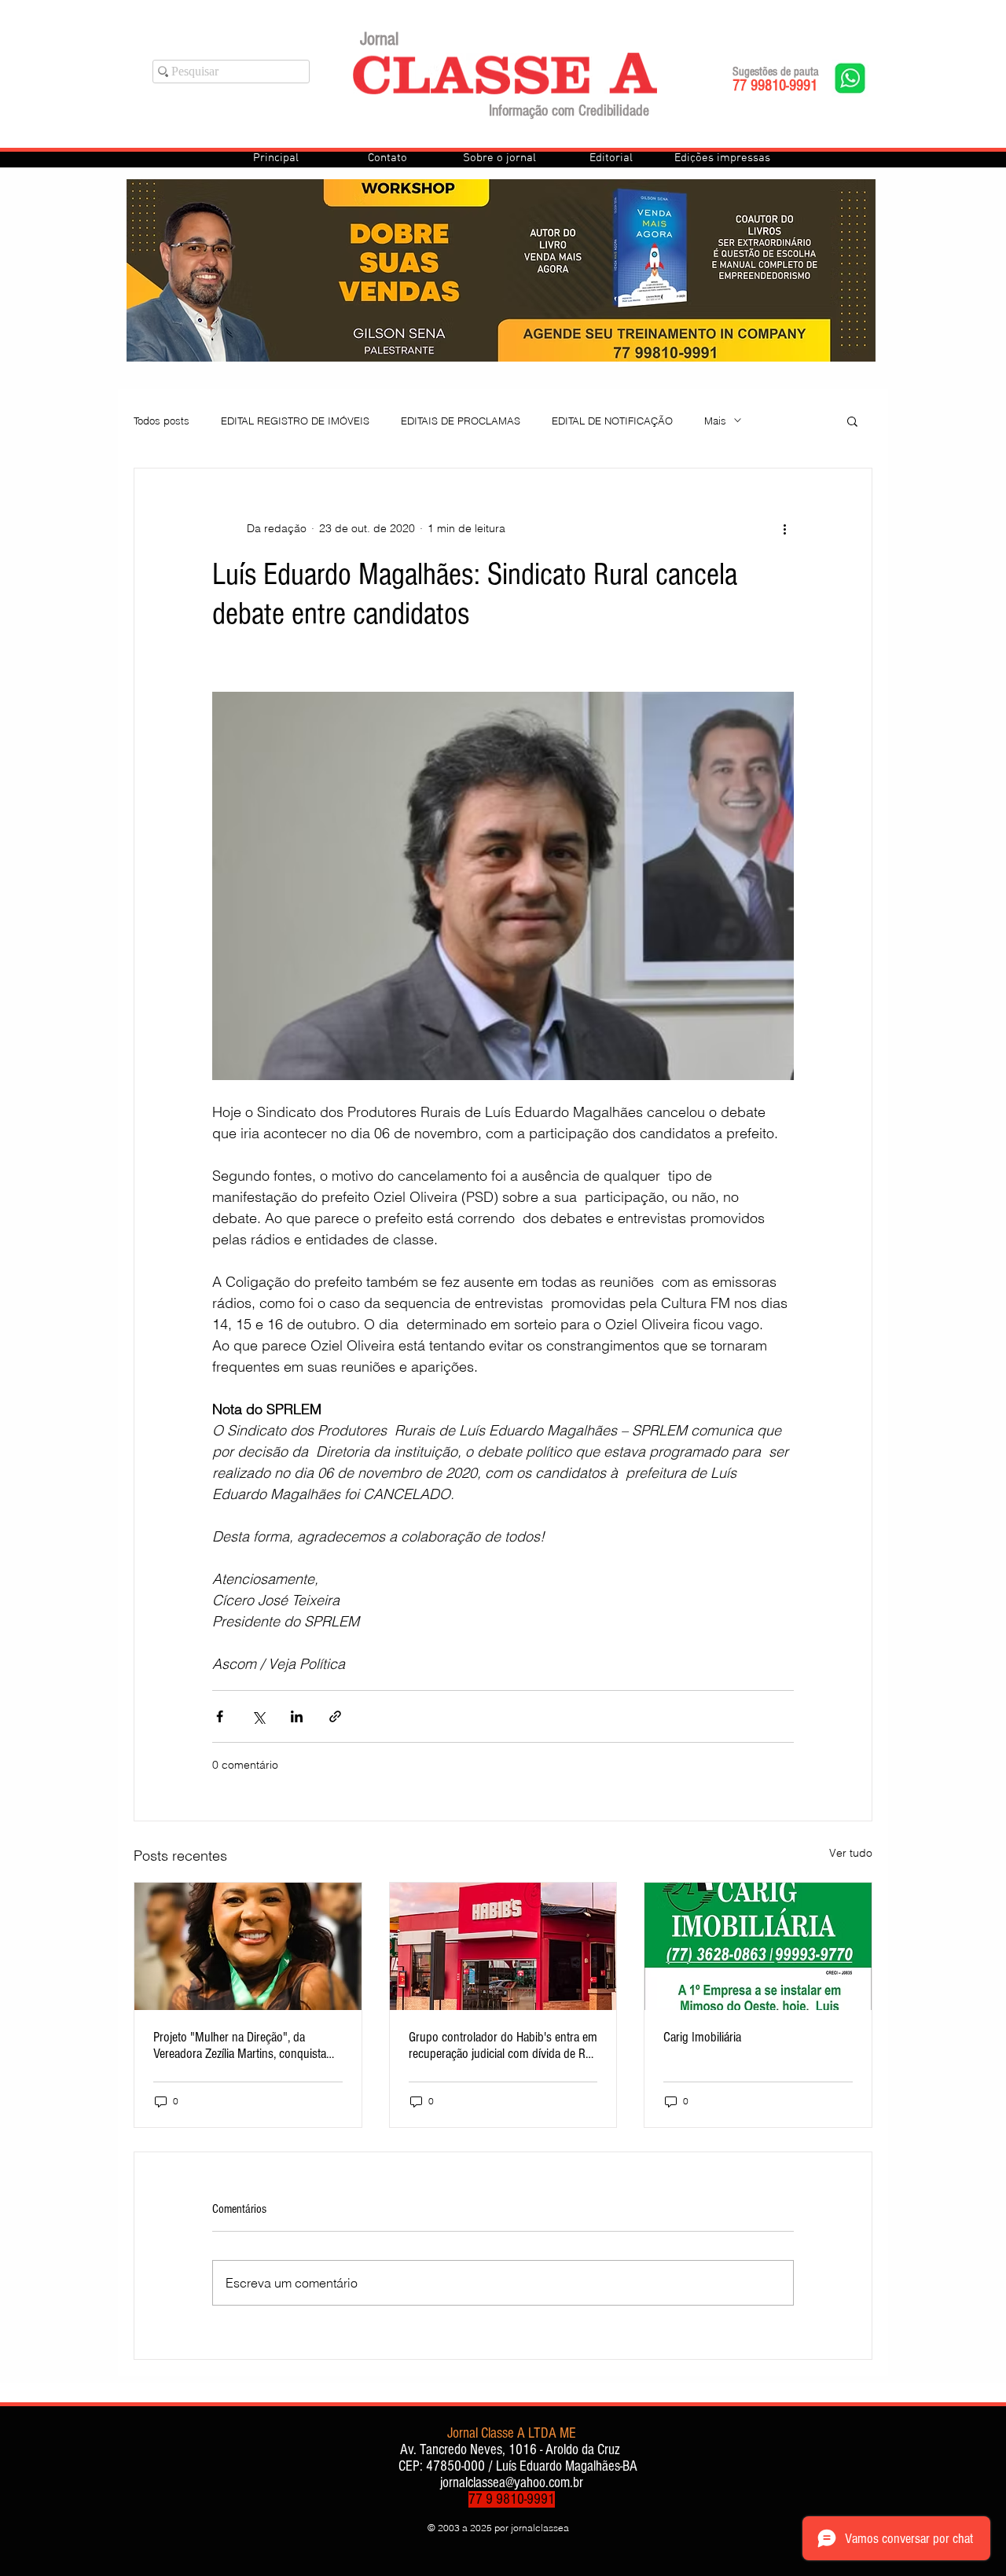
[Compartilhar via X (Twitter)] (258, 1716)
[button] (852, 421)
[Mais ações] (784, 528)
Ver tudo (851, 1853)
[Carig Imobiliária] (758, 1946)
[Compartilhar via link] (335, 1716)
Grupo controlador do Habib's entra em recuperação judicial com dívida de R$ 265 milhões (503, 2045)
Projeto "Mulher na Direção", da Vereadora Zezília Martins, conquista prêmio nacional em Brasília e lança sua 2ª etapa (240, 2045)
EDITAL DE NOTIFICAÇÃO (612, 421)
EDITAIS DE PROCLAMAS (461, 421)
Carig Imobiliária (702, 2037)
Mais (715, 421)
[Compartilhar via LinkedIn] (297, 1716)
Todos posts (162, 421)
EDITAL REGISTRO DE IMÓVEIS (295, 421)
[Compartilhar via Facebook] (220, 1716)
